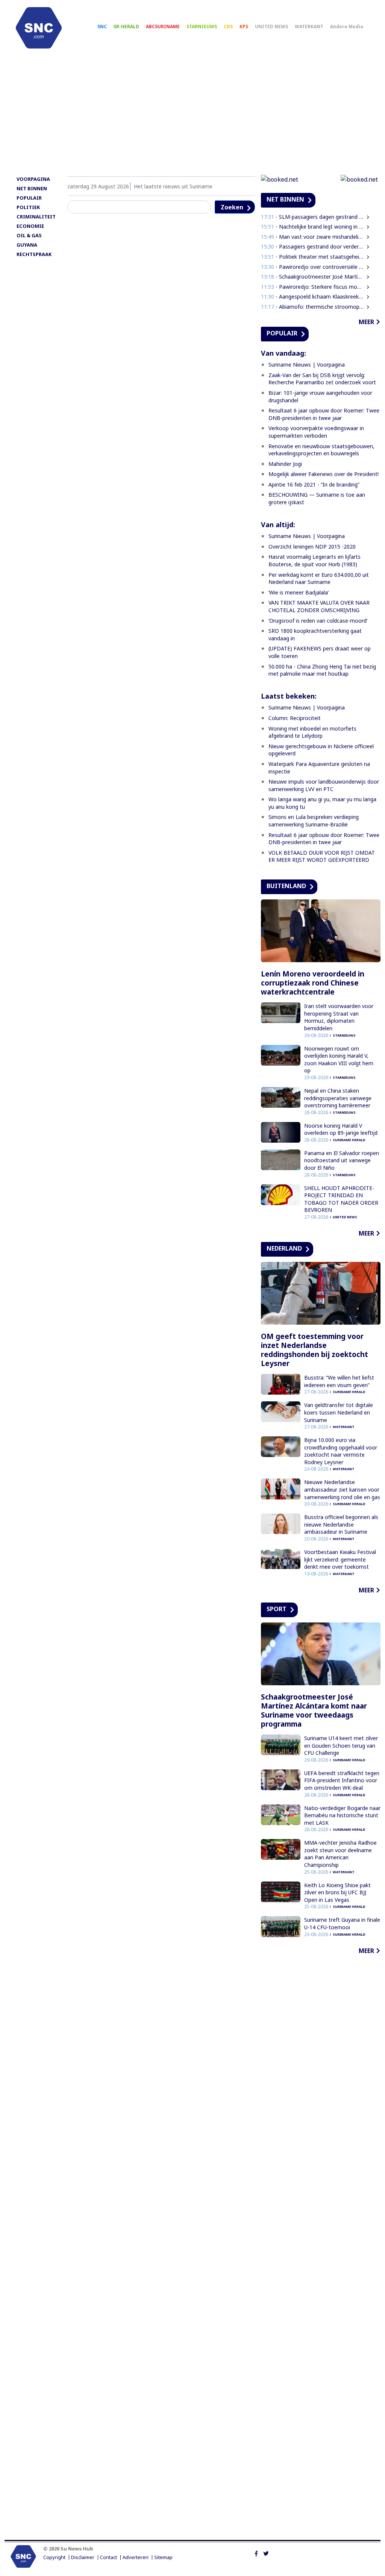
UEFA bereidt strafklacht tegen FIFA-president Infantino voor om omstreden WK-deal (342, 1780)
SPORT (277, 1609)
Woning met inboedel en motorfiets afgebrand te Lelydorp (312, 732)
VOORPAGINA (33, 179)
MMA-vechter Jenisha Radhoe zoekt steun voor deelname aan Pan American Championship (340, 1854)
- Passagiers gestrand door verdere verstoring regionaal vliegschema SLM (312, 246)
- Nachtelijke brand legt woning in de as (312, 227)
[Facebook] (256, 2553)
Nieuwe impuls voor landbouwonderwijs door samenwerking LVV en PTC (324, 785)
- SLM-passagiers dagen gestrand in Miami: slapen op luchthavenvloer (312, 217)
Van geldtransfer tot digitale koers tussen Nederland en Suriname (339, 1412)
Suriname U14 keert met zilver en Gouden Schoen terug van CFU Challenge (341, 1745)
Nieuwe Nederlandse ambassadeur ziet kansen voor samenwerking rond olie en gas (342, 1489)
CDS (228, 27)
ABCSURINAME (163, 27)
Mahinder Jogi (285, 464)
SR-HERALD (126, 27)
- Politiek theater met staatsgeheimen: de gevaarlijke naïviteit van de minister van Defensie (312, 257)
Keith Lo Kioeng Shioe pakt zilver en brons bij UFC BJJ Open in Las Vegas (337, 1892)
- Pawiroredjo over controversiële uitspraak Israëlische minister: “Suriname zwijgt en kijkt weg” (312, 267)
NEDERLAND (284, 1248)
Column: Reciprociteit (295, 718)
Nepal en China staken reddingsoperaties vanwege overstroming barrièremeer (338, 1098)
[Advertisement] (192, 115)
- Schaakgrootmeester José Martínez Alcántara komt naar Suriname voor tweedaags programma (312, 277)
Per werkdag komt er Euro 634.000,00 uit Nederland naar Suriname (319, 578)
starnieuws (344, 1035)
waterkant (344, 1427)
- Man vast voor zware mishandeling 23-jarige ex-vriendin (312, 237)
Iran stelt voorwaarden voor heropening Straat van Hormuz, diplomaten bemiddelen (339, 1017)
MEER (366, 322)
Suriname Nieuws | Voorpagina (307, 365)
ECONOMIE (30, 226)
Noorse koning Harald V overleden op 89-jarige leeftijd (341, 1129)
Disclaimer (83, 2557)
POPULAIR (29, 198)
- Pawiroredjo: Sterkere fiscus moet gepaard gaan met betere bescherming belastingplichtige (312, 287)
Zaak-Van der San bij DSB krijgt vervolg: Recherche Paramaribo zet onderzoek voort (322, 379)
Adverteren (136, 2557)
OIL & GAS (29, 235)
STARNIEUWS (202, 27)
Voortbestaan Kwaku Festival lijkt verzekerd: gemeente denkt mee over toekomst (340, 1559)
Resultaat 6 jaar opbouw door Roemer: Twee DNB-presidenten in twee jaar (324, 414)
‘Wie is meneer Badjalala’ (299, 592)
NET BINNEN (32, 188)
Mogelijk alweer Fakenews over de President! (324, 474)
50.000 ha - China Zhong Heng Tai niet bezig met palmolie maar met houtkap (322, 670)
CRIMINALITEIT (36, 217)
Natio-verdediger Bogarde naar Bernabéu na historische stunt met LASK (342, 1815)
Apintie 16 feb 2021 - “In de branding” (314, 484)
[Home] (39, 28)
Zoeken (232, 207)
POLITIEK (28, 207)
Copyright (54, 2557)
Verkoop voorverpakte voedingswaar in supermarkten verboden (316, 432)
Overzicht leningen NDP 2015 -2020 (312, 547)
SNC (102, 27)
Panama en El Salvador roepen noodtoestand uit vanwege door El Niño (342, 1160)
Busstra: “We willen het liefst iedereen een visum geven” (339, 1381)
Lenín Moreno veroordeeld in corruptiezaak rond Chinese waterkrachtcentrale (313, 983)
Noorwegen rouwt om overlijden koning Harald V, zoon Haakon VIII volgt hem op (339, 1060)
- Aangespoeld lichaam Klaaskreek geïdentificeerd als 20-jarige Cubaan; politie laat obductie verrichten (312, 296)
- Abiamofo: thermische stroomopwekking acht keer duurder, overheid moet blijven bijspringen (312, 307)
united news (345, 1217)
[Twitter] (266, 2553)
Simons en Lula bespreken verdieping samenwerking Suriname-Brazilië (314, 821)
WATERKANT (309, 27)
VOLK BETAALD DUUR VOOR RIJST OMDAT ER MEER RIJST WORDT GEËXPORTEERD (322, 856)
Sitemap (163, 2557)
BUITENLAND (286, 886)
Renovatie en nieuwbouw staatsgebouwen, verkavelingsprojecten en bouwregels (321, 450)
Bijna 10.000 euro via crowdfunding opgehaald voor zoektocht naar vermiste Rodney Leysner (341, 1451)
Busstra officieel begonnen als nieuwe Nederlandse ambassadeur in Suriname (341, 1524)
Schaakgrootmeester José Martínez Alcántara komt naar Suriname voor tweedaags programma (314, 1710)
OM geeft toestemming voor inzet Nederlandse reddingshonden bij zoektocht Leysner (315, 1350)
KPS (244, 27)
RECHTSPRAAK (34, 254)
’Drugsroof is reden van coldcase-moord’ (318, 621)
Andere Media (347, 27)
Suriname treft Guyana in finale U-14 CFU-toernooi (342, 1923)
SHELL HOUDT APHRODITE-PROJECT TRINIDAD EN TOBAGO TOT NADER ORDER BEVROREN (341, 1199)
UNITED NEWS (271, 27)
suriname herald (349, 1140)
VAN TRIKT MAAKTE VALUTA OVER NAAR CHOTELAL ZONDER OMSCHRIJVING (319, 606)
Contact (108, 2557)
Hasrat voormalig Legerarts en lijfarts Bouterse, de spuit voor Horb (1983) (315, 560)
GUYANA (27, 245)
